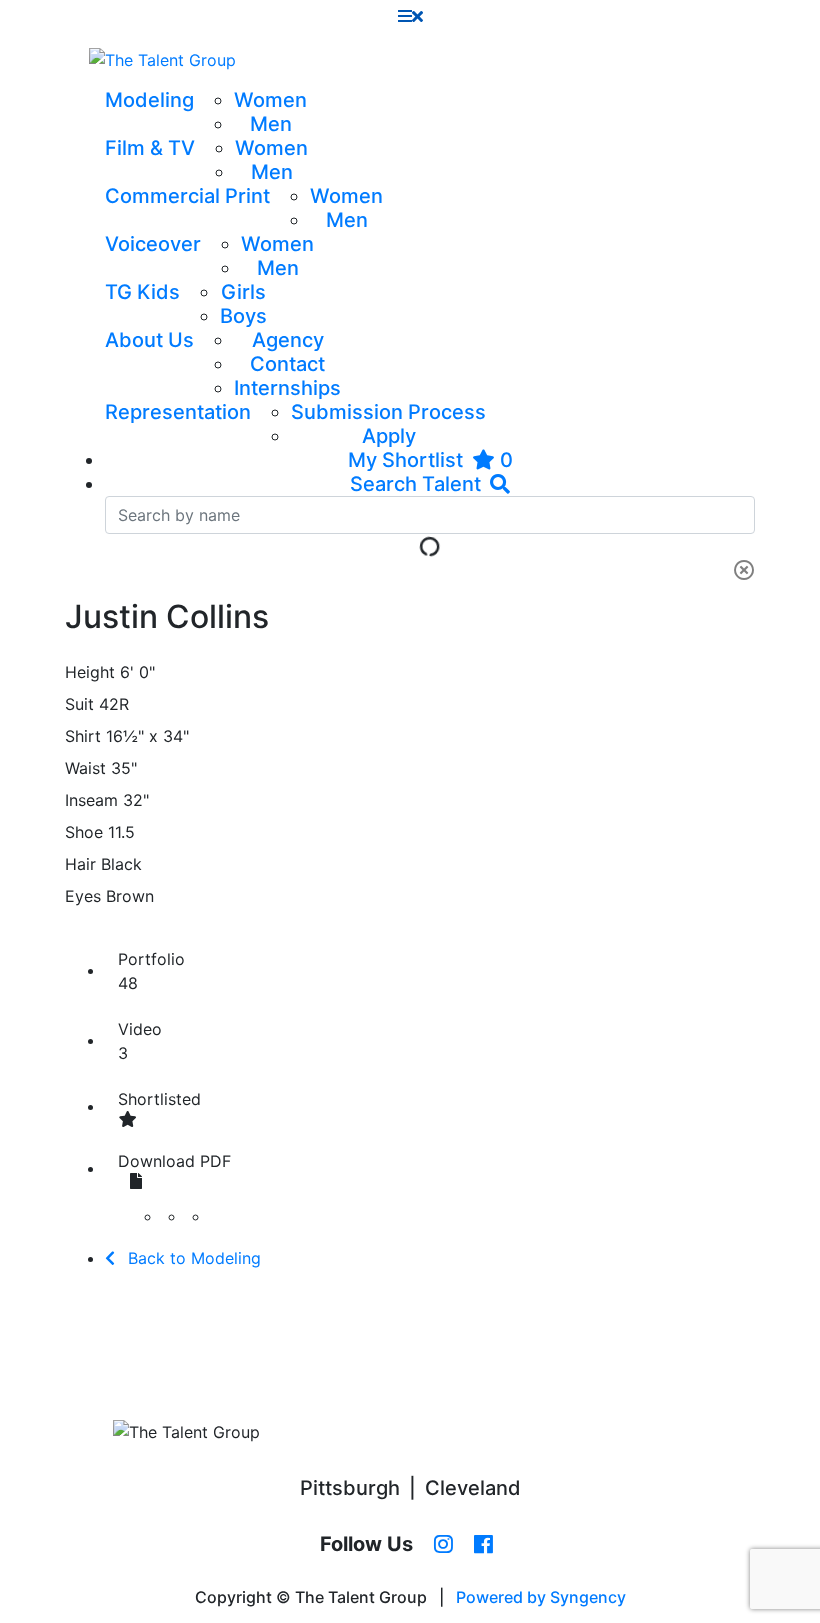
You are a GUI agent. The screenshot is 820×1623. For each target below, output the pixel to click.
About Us (149, 340)
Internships (287, 388)
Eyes (83, 896)
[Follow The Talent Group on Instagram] (443, 1545)
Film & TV (150, 148)
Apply (389, 436)
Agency (288, 340)
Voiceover (153, 244)
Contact (287, 364)
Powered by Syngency (541, 1597)
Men (271, 124)
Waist (85, 768)
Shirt (83, 736)
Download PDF (174, 1161)
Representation (178, 412)
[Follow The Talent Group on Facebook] (483, 1545)
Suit (79, 704)
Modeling (149, 100)
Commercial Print (187, 196)
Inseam (91, 800)
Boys (243, 316)
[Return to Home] (162, 60)
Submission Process (388, 412)
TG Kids (142, 292)
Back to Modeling (192, 1258)
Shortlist (159, 1099)
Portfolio (151, 971)
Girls (243, 292)
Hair (80, 864)
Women (270, 100)
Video (140, 1041)
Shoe (84, 832)
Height (90, 672)
